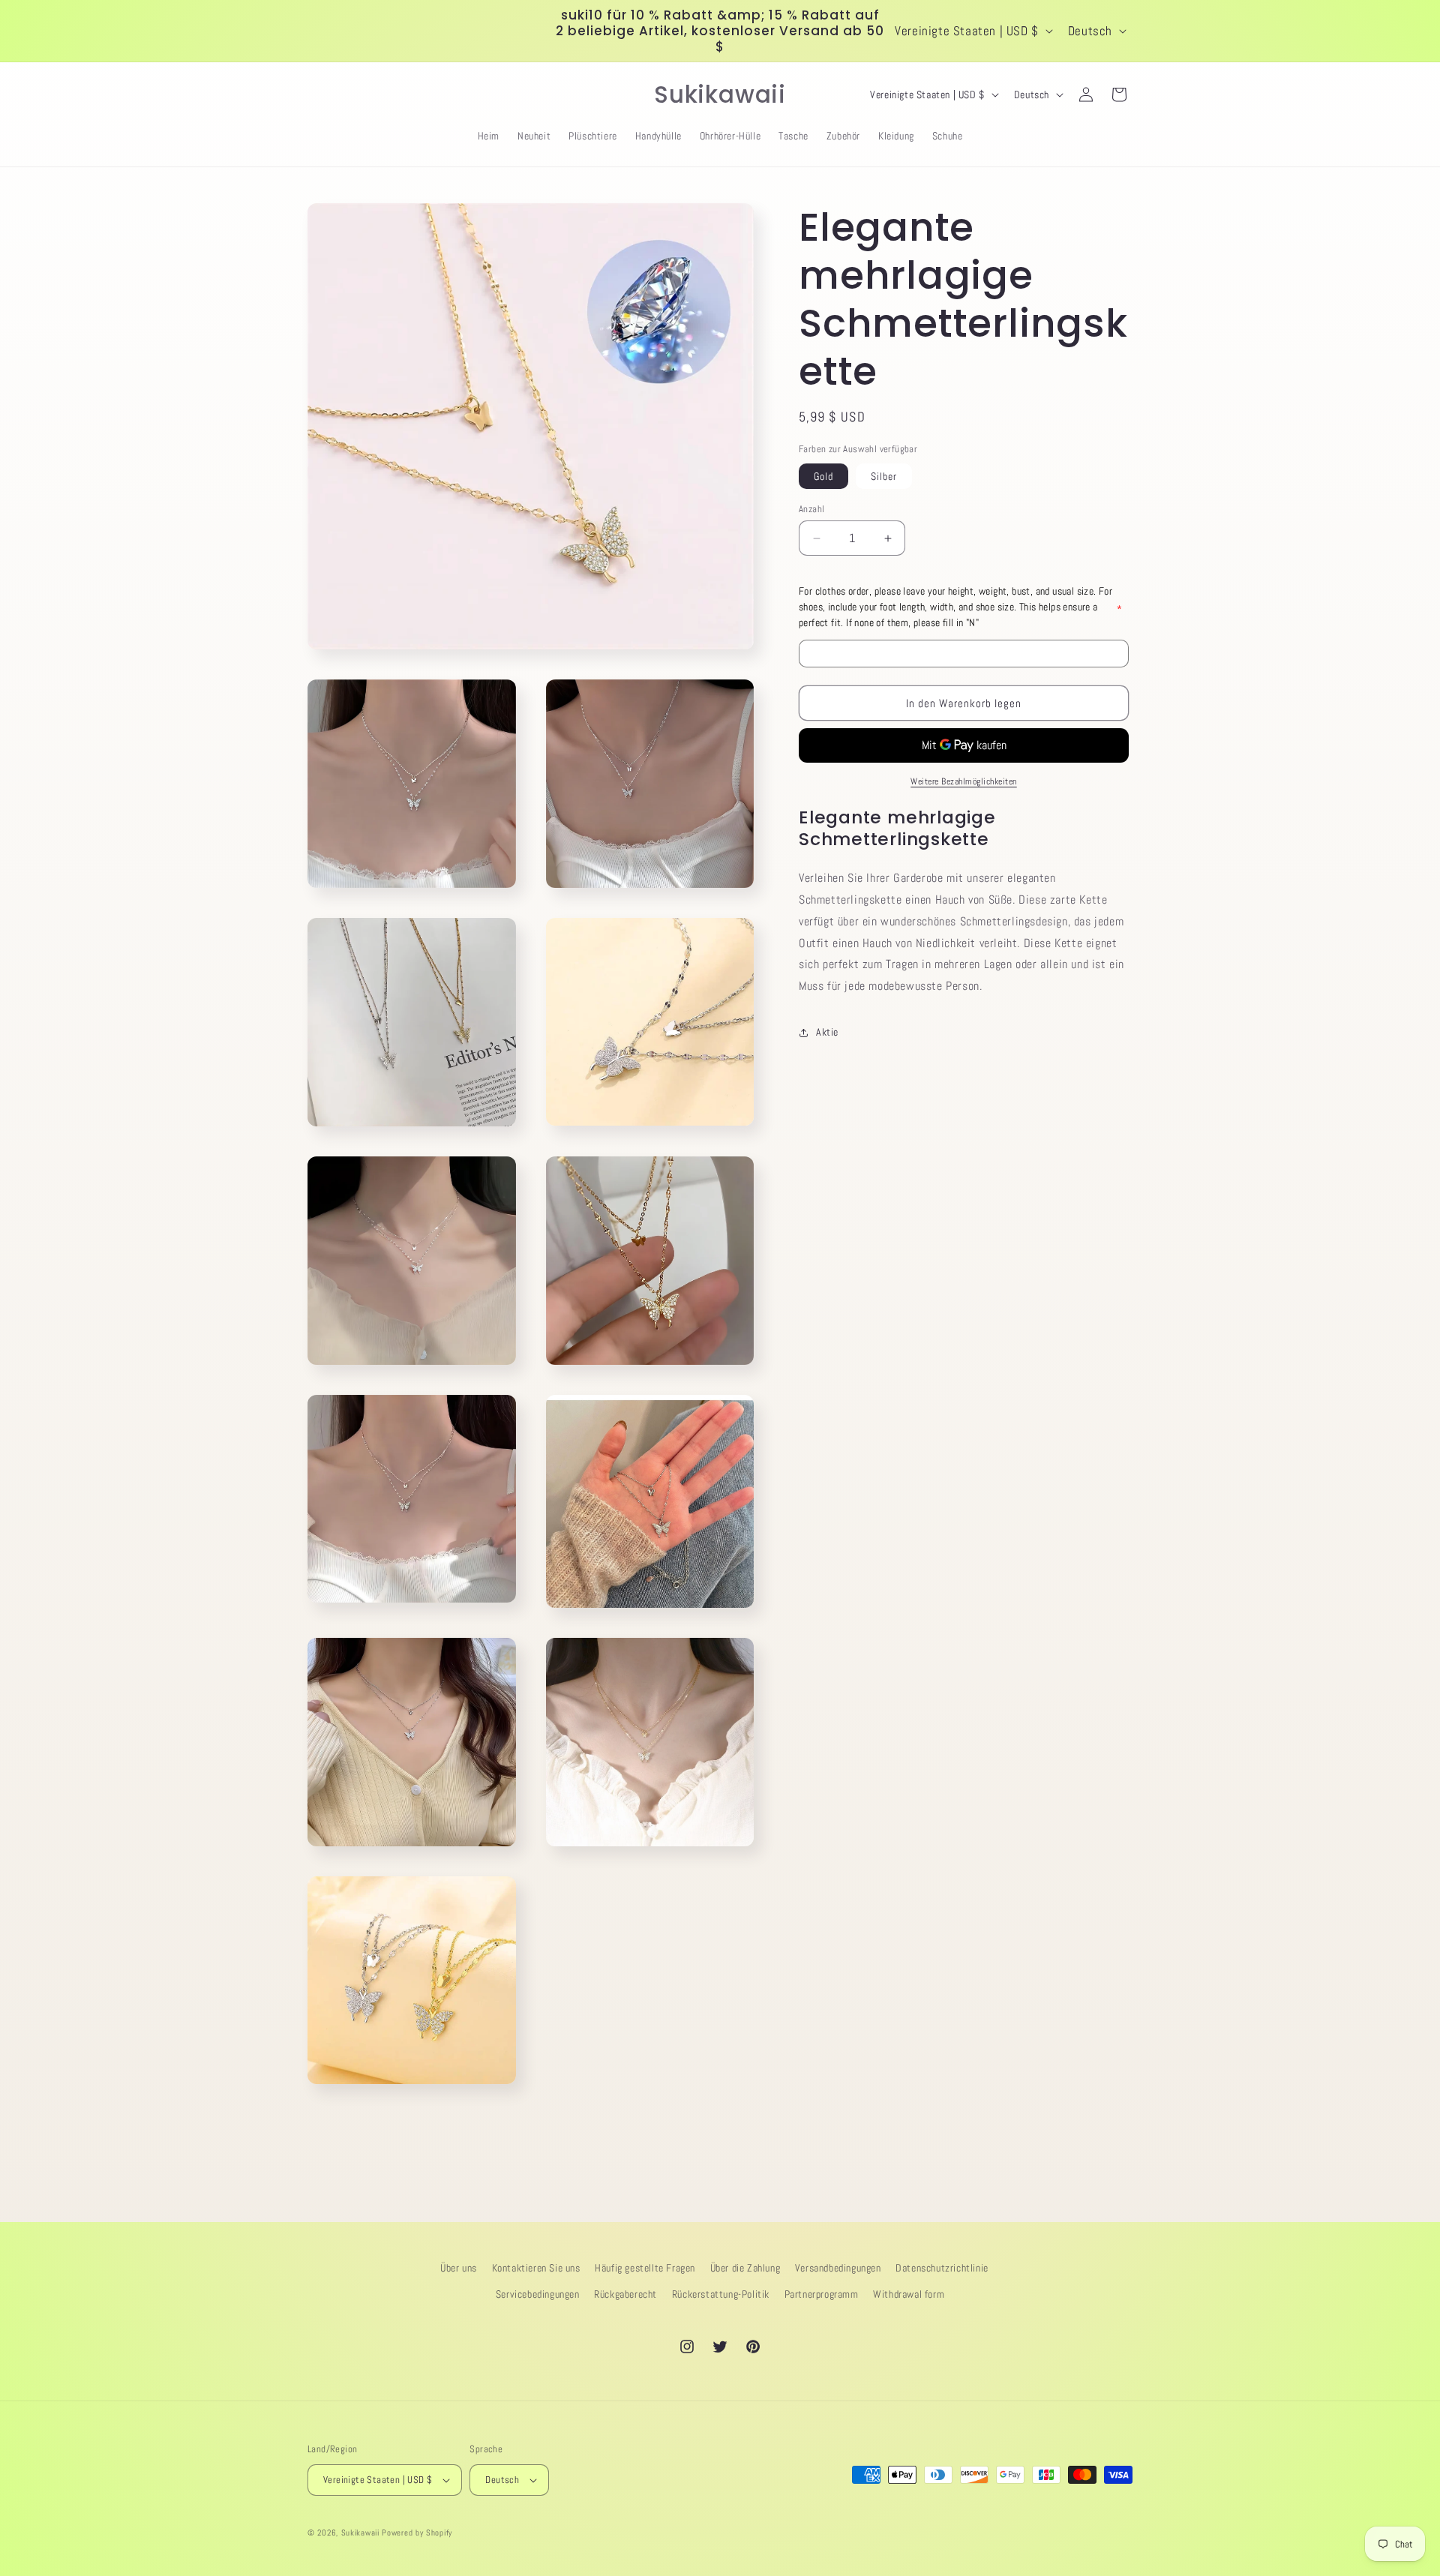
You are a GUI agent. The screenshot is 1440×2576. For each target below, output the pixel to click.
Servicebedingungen (538, 2294)
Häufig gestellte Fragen (645, 2268)
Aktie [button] (827, 1032)
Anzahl (811, 509)
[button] (324, 94)
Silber (884, 476)
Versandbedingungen (838, 2268)
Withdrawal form (909, 2294)
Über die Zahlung (745, 2268)
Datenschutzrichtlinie (942, 2268)
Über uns (459, 2268)
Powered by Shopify (417, 2533)
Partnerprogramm (822, 2294)
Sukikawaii (360, 2533)
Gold (823, 476)
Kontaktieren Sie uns (536, 2268)
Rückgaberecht (625, 2294)
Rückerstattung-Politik (721, 2294)
